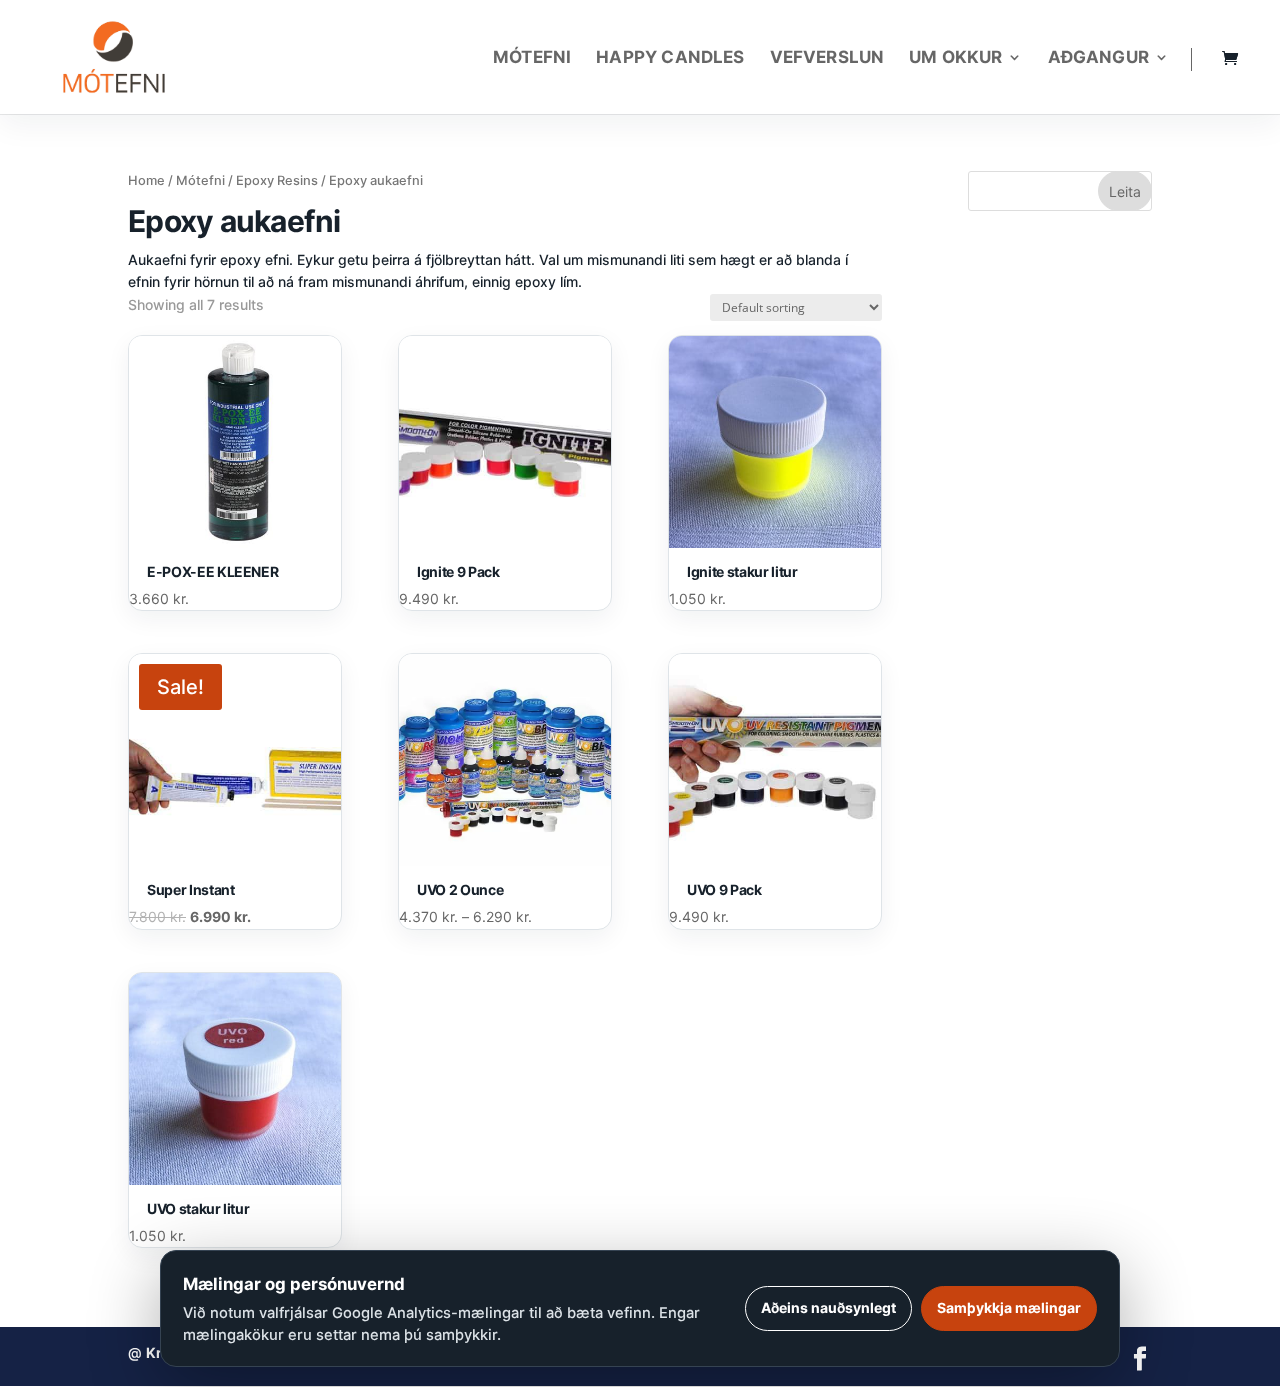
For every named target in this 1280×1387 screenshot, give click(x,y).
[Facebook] (1140, 1361)
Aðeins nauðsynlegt (828, 1307)
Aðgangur (1098, 58)
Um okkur (955, 58)
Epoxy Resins (277, 180)
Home (146, 180)
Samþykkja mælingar (1009, 1307)
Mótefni (532, 58)
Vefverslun (827, 58)
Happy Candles (670, 58)
